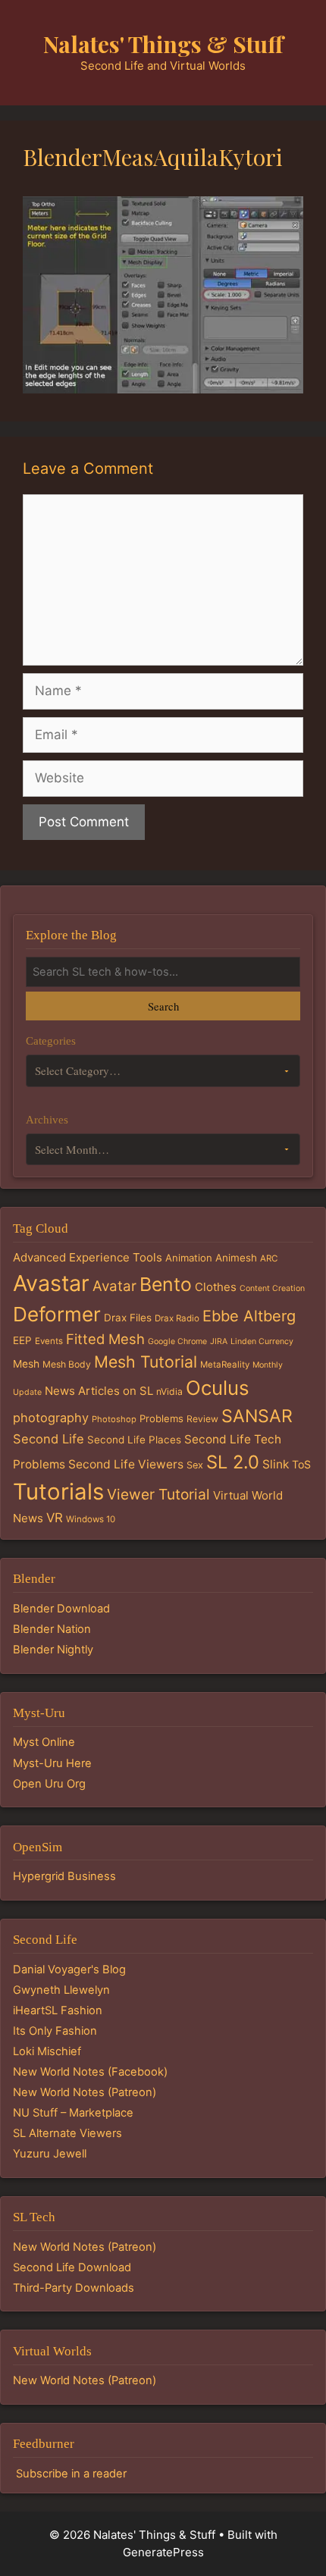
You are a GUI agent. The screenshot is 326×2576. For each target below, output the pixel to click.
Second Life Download (72, 2267)
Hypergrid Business (64, 1876)
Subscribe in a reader (71, 2474)
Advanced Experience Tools (88, 1257)
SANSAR (257, 1416)
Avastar (51, 1283)
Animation (189, 1258)
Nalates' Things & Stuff (163, 44)
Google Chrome (177, 1341)
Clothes (216, 1287)
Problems (161, 1418)
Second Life (49, 1439)
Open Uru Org (49, 1784)
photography (51, 1418)
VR (55, 1518)
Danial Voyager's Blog (69, 1970)
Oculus (218, 1388)
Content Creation (272, 1288)
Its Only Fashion (55, 2031)
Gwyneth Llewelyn (61, 1990)
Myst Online (44, 1742)
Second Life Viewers (126, 1464)
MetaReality (225, 1365)
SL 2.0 (233, 1462)
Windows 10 (91, 1519)
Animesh (236, 1258)
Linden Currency (262, 1341)
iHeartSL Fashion (58, 2010)
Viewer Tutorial (158, 1494)
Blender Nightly (53, 1650)
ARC (269, 1258)
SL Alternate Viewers (67, 2133)
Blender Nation (52, 1629)
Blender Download (61, 1609)
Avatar (114, 1286)
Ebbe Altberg (249, 1316)
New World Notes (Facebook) (90, 2072)
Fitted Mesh (105, 1339)
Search (163, 1006)
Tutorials (58, 1492)
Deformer (57, 1314)
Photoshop (114, 1419)
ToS (301, 1464)
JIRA (219, 1341)
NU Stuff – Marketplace (73, 2113)
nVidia (169, 1391)
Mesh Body (67, 1364)
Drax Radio (177, 1318)
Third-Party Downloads (74, 2288)
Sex (195, 1465)
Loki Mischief (47, 2051)
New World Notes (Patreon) (85, 2092)
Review (202, 1419)
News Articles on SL (99, 1391)
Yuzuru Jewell (50, 2154)
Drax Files (128, 1318)
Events (49, 1341)
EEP (22, 1340)
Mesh (26, 1364)
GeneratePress (163, 2552)
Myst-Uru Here (52, 1763)
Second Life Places (134, 1440)
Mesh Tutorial (146, 1362)
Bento (166, 1284)
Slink (276, 1464)
